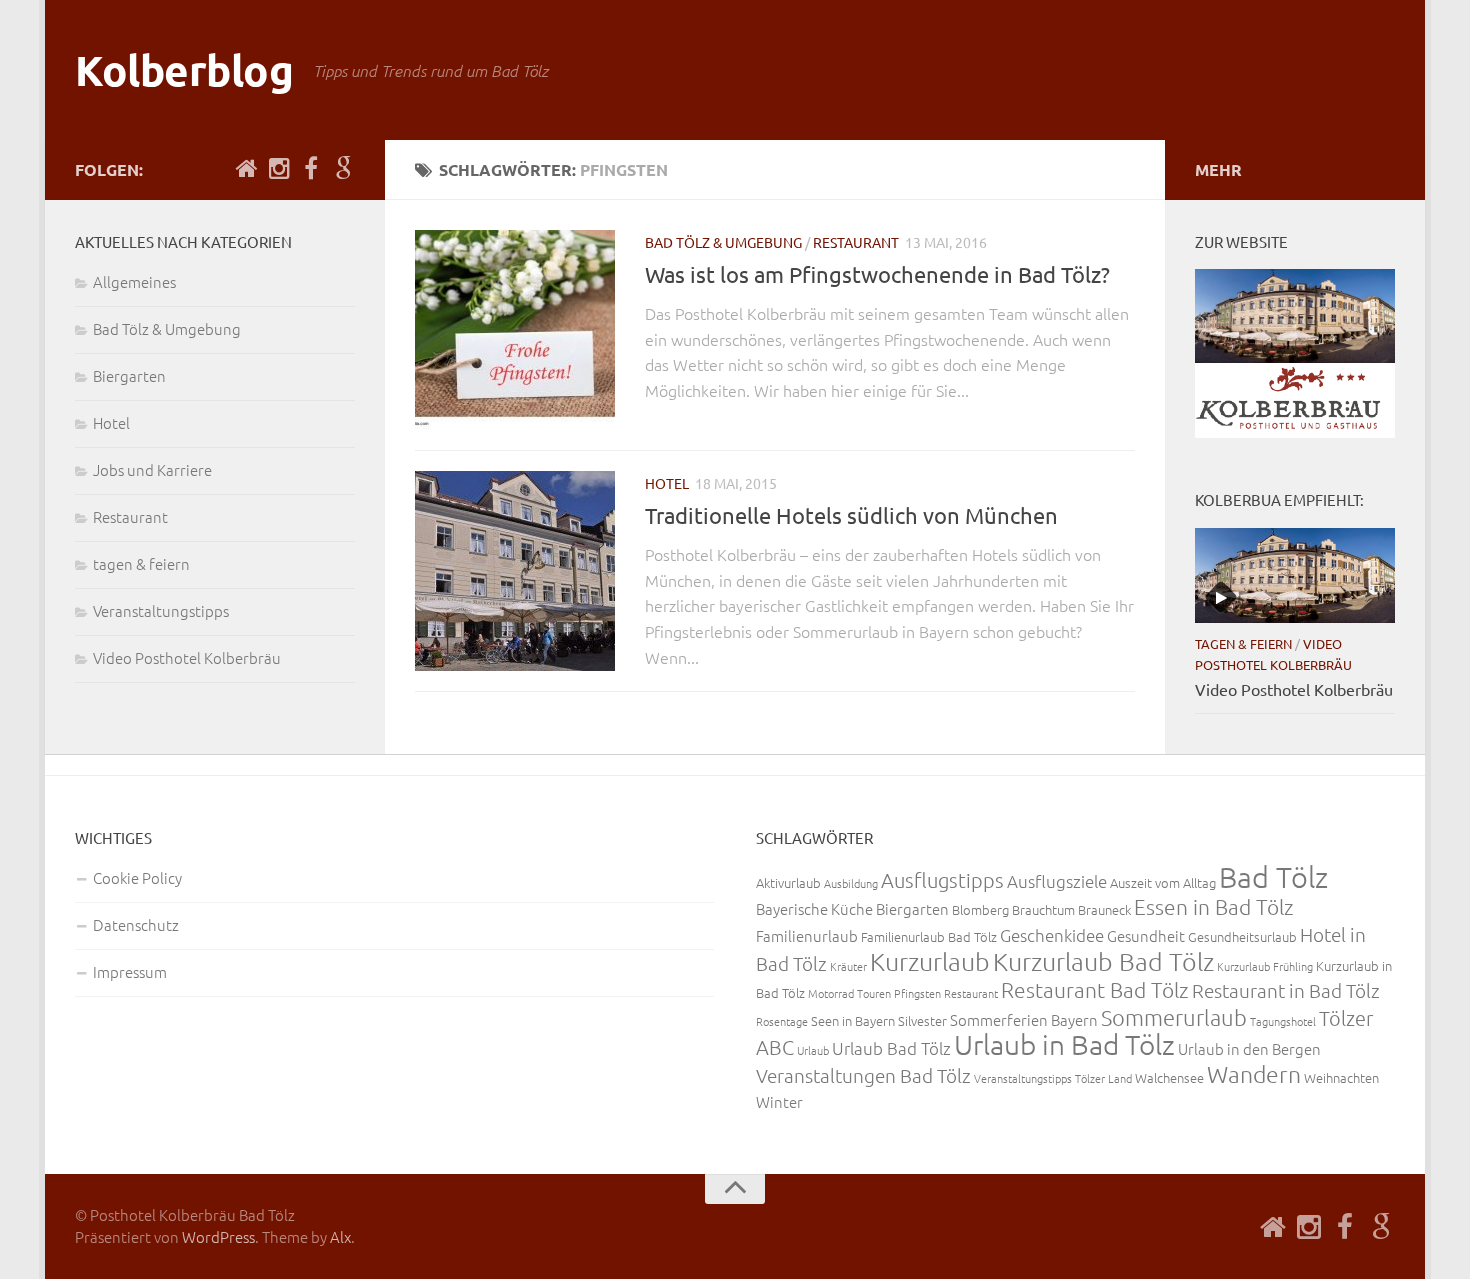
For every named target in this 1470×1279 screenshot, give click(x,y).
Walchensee (1169, 1077)
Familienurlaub (807, 935)
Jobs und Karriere (152, 469)
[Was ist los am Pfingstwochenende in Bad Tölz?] (515, 330)
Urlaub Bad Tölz (891, 1048)
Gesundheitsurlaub (1242, 936)
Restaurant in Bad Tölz (1286, 990)
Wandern (1254, 1074)
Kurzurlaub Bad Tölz (1103, 961)
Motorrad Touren (849, 993)
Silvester (922, 1020)
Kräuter (848, 966)
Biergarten (129, 375)
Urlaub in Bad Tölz (1064, 1044)
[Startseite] (247, 169)
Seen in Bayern (853, 1020)
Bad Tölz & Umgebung (723, 242)
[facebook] (311, 169)
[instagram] (279, 169)
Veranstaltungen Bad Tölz (863, 1075)
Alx (340, 1236)
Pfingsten (917, 993)
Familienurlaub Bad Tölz (929, 936)
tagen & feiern (141, 563)
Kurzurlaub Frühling (1265, 966)
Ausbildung (851, 883)
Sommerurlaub (1174, 1017)
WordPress (218, 1236)
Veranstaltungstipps (161, 610)
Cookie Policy (137, 877)
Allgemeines (134, 281)
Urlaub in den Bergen (1249, 1048)
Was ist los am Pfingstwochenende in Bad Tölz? (877, 274)
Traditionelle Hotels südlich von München (851, 515)
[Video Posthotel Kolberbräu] (1295, 575)
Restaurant (856, 242)
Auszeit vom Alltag (1163, 882)
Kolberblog (184, 69)
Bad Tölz (1273, 876)
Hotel (667, 483)
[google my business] (343, 169)
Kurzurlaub (930, 961)
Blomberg (980, 909)
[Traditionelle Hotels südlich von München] (515, 571)
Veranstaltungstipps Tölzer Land (1053, 1078)
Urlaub (813, 1050)
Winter (779, 1101)
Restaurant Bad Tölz (1095, 989)
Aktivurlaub (788, 882)
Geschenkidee (1052, 935)
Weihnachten (1341, 1077)
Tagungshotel (1283, 1021)
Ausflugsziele (1057, 881)
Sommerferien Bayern (1024, 1019)
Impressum (130, 971)
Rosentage (782, 1021)
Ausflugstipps (942, 880)
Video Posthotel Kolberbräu (187, 657)
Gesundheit (1146, 935)
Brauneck (1104, 909)
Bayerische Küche (814, 908)
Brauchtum (1043, 909)
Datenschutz (136, 924)
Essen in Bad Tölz (1214, 906)
